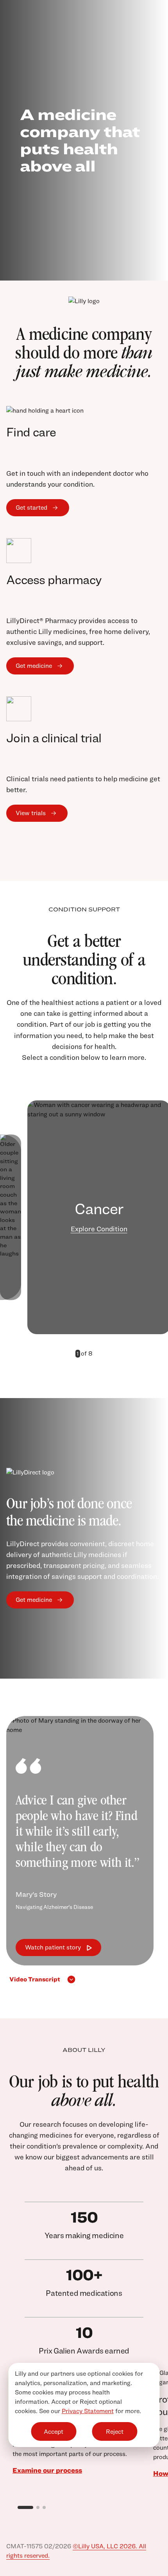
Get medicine (34, 666)
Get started (31, 508)
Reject (115, 2432)
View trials (31, 813)
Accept (54, 2432)
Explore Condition (99, 1229)
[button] (77, 1979)
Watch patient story (53, 1947)
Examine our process (47, 2470)
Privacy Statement (88, 2411)
